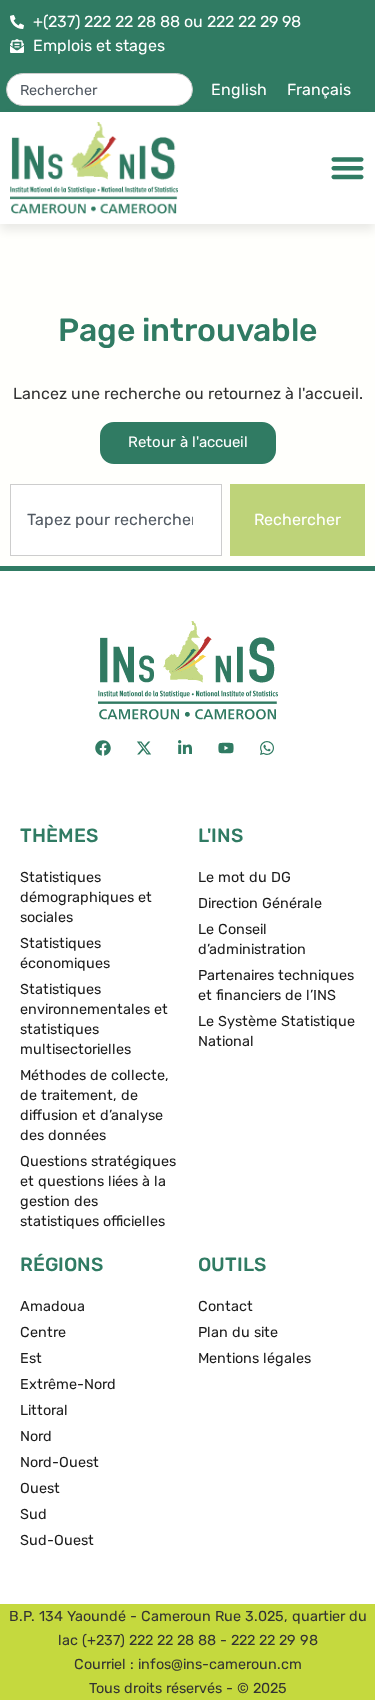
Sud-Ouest (57, 1540)
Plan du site (238, 1332)
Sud (33, 1514)
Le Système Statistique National (276, 1031)
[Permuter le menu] (347, 167)
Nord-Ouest (59, 1462)
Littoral (44, 1410)
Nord (36, 1436)
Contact (225, 1306)
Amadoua (52, 1306)
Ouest (40, 1488)
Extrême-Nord (68, 1384)
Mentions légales (254, 1358)
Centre (43, 1332)
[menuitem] (239, 90)
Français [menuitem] (319, 89)
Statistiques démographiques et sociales (86, 897)
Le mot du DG (244, 877)
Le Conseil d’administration (252, 939)
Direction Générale (260, 903)
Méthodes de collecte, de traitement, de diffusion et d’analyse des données (94, 1105)
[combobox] (100, 89)
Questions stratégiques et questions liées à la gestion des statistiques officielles (98, 1191)
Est (31, 1358)
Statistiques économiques (65, 953)
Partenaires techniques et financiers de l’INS (276, 985)
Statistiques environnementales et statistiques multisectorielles (94, 1019)
